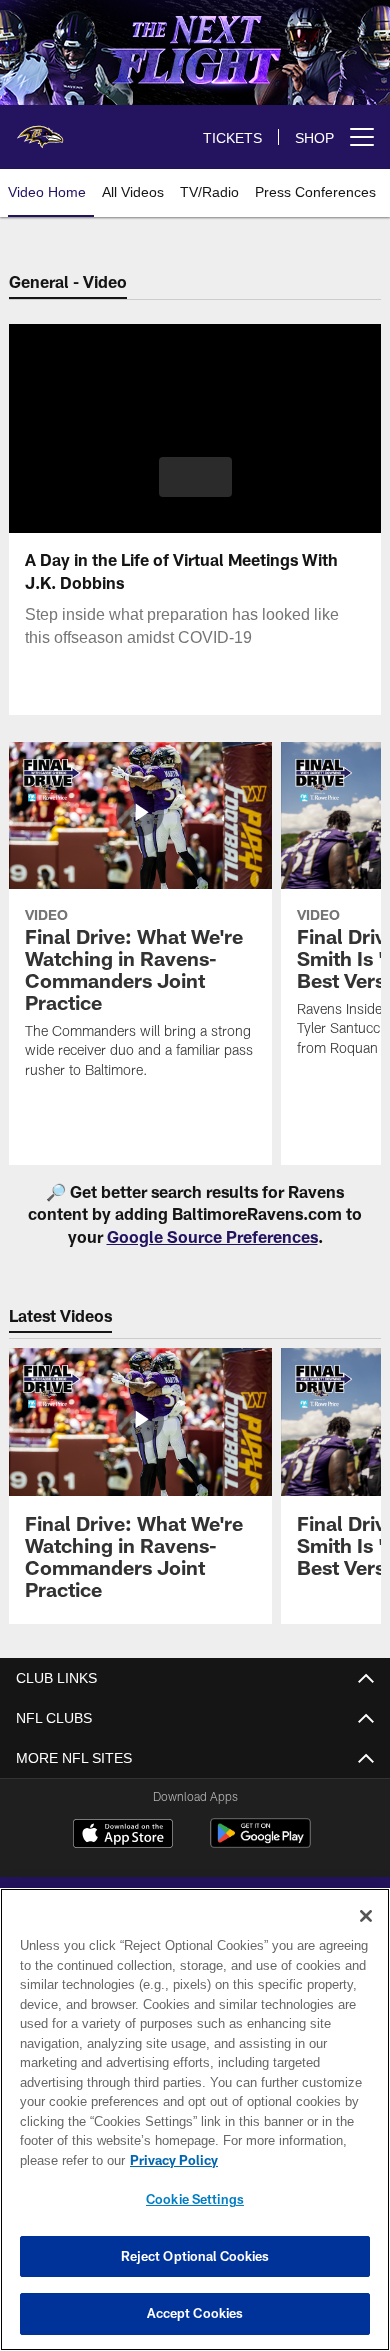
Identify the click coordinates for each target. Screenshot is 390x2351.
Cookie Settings (195, 2199)
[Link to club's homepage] (40, 129)
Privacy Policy (170, 2160)
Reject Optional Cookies (195, 2256)
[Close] (366, 1916)
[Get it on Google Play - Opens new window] (260, 1843)
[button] (195, 477)
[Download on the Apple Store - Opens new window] (123, 1836)
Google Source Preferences (212, 1236)
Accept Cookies (195, 2313)
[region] (195, 2119)
